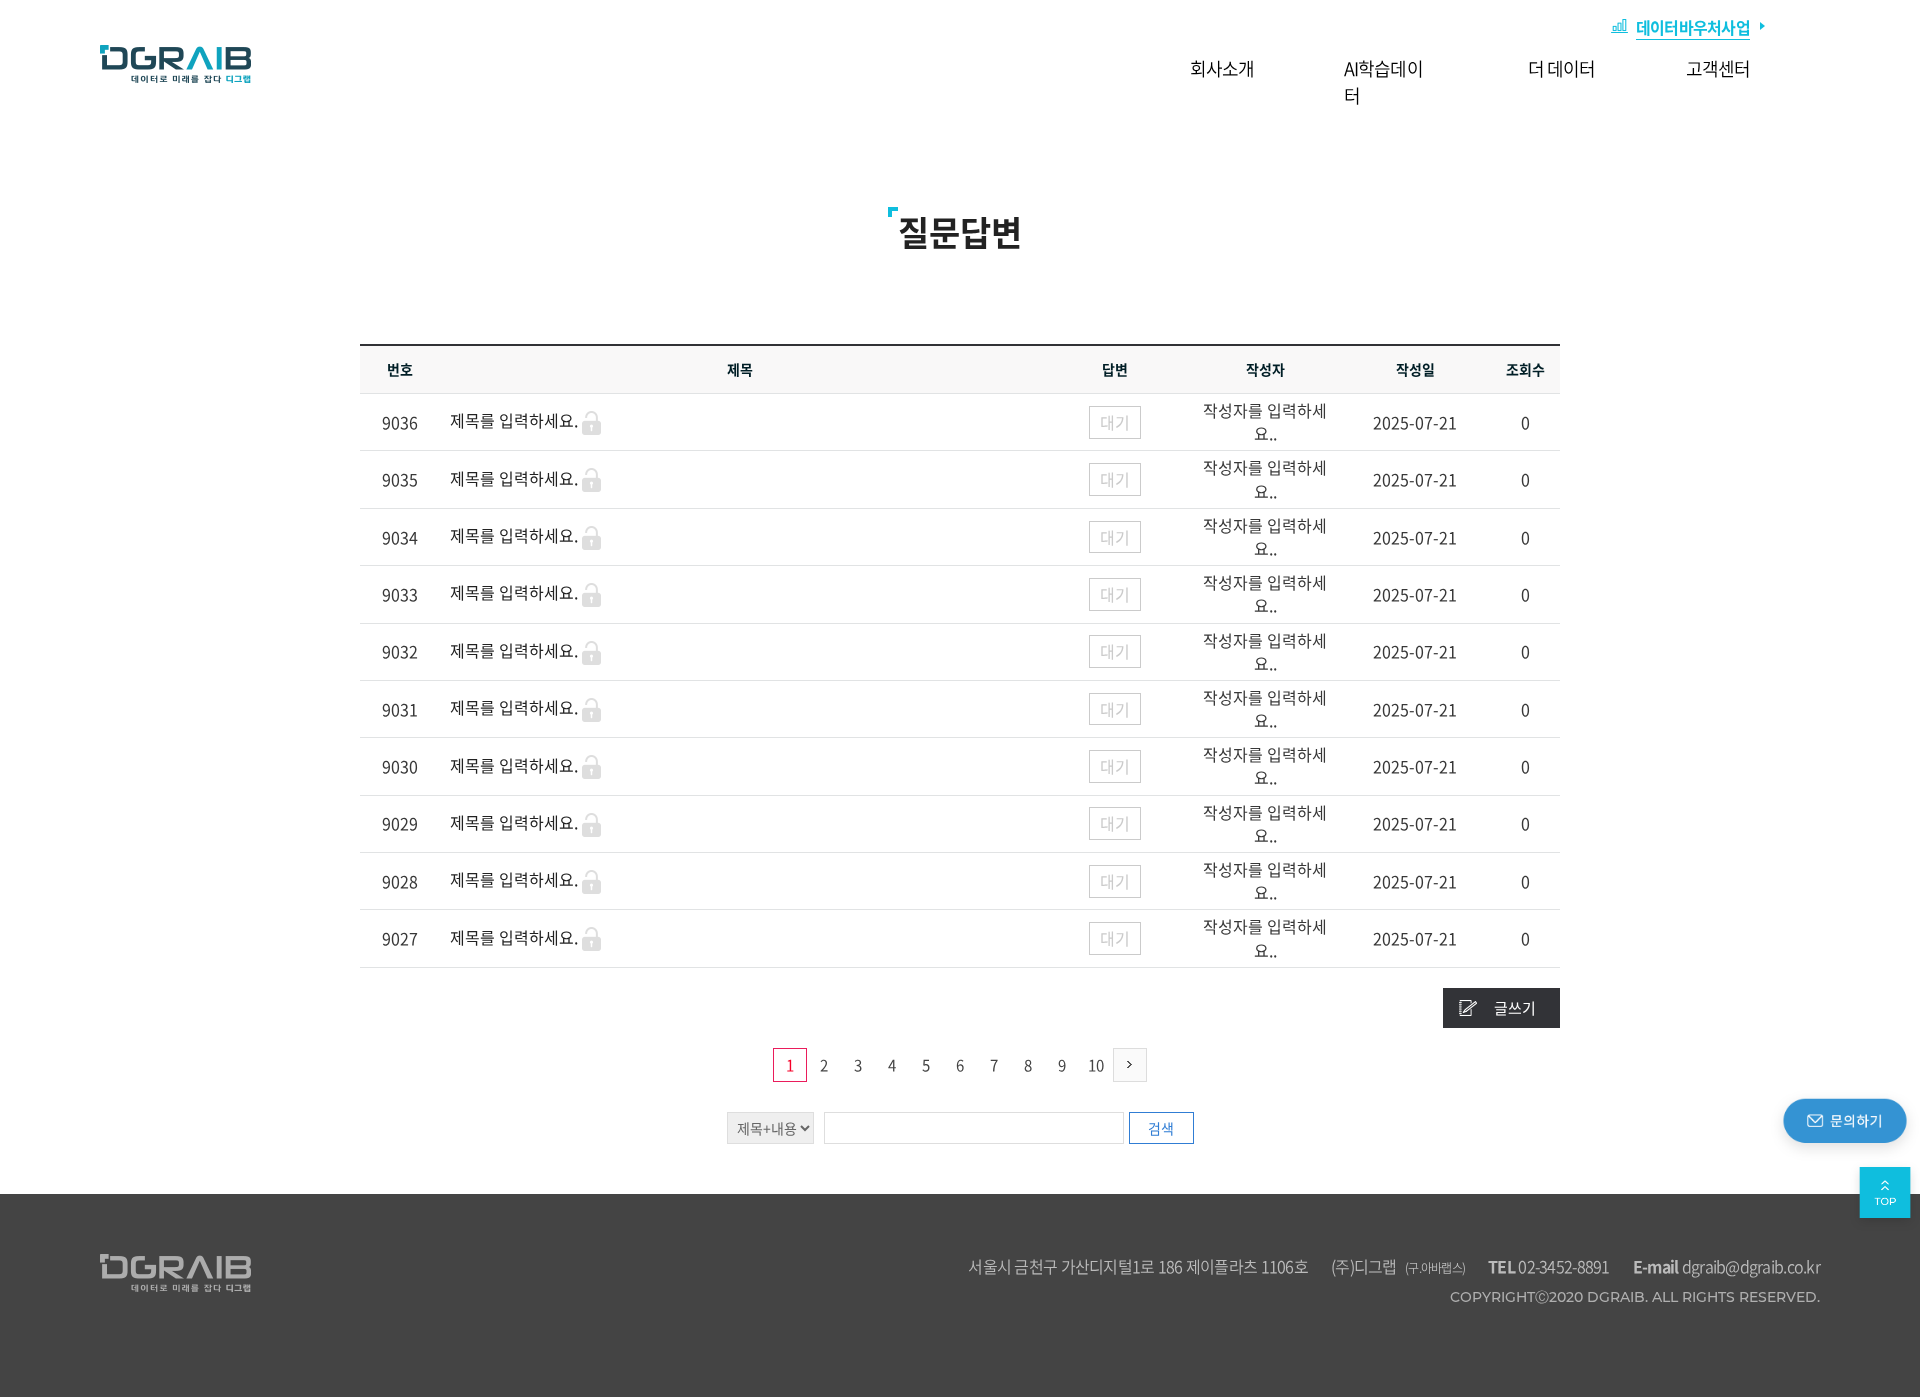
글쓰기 (1515, 1008)
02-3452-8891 (1549, 1266)
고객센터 (1718, 68)
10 (1096, 1065)
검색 (1161, 1128)
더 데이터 (1562, 68)
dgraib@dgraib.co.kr (1726, 1266)
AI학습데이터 (1383, 82)
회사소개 (1222, 68)
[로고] (175, 64)
